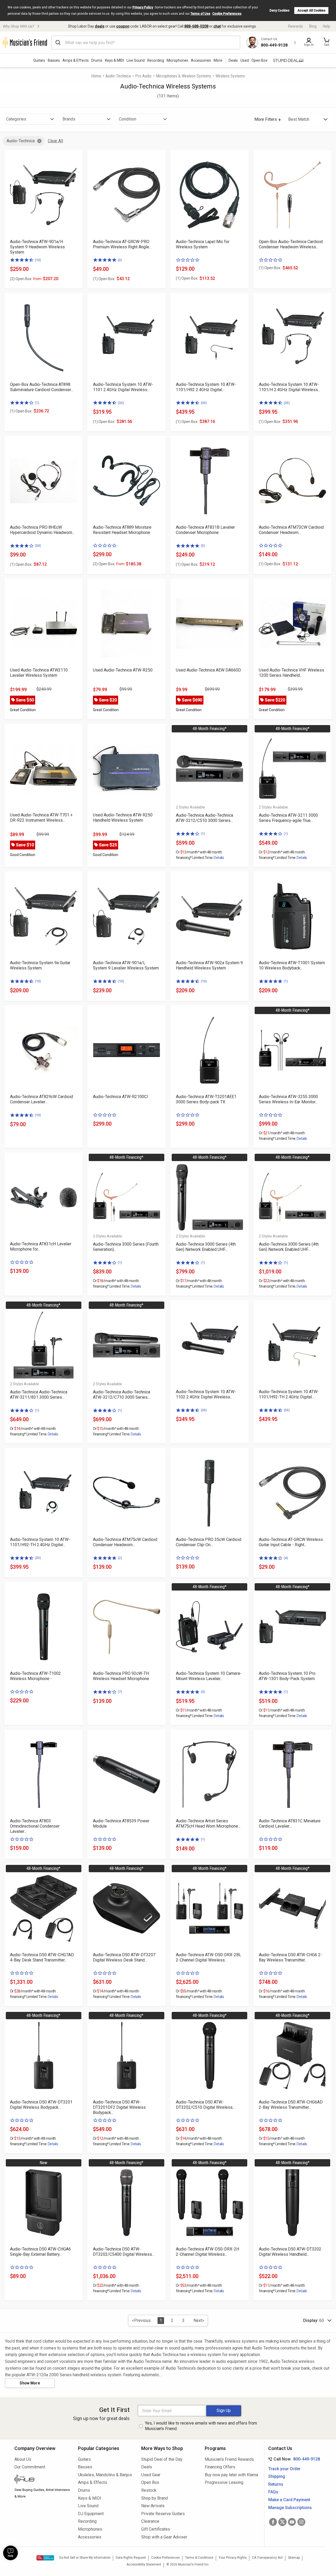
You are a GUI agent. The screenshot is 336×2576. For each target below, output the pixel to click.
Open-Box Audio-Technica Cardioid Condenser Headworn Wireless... (291, 244)
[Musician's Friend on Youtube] (292, 2522)
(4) (286, 1558)
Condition (128, 119)
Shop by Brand (154, 2498)
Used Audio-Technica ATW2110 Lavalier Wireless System (39, 673)
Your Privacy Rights (233, 2558)
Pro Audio (143, 76)
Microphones (177, 60)
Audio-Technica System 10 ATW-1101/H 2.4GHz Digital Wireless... (290, 387)
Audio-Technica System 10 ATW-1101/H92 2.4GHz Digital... (206, 387)
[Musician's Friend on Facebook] (273, 2522)
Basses (54, 60)
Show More (30, 2383)
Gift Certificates (156, 2529)
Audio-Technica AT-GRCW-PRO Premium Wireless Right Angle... (122, 244)
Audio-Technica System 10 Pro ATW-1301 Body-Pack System (287, 1676)
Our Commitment (30, 2467)
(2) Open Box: (26, 279)
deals (100, 26)
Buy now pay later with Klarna (231, 2475)
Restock (149, 2490)
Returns (276, 2484)
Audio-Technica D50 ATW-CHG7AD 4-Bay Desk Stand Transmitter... (42, 1957)
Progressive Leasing (224, 2482)
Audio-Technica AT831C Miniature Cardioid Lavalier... (290, 1824)
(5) (203, 1692)
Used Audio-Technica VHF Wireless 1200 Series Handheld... (292, 673)
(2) (120, 1558)
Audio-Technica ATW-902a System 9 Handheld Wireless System (209, 965)
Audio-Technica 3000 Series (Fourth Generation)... (126, 1247)
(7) (120, 1692)
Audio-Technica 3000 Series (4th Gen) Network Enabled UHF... (206, 1247)
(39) (38, 546)
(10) (38, 260)
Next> (199, 2320)
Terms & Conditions (199, 2558)
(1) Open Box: (104, 279)
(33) (121, 403)
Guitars (39, 60)
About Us (23, 2459)
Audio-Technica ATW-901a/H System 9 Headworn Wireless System (37, 247)
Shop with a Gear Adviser (164, 2537)
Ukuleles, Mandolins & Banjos (105, 2475)
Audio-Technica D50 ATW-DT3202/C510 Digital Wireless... (205, 2105)
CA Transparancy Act (267, 2558)
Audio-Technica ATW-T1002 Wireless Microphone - (35, 1676)
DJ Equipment (91, 2514)
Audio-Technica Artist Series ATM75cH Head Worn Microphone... (208, 1824)
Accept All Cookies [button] (311, 11)
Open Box (150, 2482)
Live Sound (136, 60)
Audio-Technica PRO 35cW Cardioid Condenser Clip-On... (209, 1542)
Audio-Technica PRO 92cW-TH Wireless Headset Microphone (121, 1676)
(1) (37, 403)
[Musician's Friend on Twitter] (282, 2522)
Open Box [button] (259, 60)
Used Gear (151, 2475)
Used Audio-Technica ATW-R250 (123, 670)
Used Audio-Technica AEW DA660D (208, 670)
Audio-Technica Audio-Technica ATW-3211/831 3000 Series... (39, 1395)
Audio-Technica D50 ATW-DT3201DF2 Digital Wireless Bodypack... (119, 2107)
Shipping (277, 2476)
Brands (69, 119)
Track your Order (284, 2469)
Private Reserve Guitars (163, 2514)
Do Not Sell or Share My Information (85, 2558)
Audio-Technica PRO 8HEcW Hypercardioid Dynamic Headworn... (42, 530)
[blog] (42, 2480)
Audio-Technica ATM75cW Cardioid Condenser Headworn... (125, 1542)
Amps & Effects (76, 60)
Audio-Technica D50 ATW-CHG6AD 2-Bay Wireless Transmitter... (291, 2105)
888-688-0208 (196, 26)
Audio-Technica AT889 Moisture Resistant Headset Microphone (122, 530)
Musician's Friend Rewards (229, 2459)
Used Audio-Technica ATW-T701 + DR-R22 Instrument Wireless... (41, 818)
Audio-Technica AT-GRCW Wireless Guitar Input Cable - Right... (291, 1542)
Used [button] (245, 60)
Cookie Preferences (227, 14)
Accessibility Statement (144, 2564)
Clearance (150, 2521)
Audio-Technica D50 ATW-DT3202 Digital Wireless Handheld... (290, 2252)
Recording (156, 60)
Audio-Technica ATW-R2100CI (120, 1097)
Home (96, 76)
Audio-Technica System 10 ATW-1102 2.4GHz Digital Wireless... (206, 1394)
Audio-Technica (118, 76)
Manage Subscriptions (290, 2508)
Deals (147, 2467)
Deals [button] (233, 60)
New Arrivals (153, 2506)
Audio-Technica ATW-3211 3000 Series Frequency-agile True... (288, 818)
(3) (120, 260)
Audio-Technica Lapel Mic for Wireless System (203, 244)
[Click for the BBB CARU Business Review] (45, 2558)
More (218, 60)
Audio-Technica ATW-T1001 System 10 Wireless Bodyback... (292, 965)
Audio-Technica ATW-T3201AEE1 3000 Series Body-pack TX (206, 1099)
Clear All (55, 141)
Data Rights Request (131, 2558)
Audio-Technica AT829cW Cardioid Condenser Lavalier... (41, 1099)
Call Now (293, 2459)
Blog (313, 26)
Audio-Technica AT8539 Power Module (121, 1824)
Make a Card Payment (289, 2500)
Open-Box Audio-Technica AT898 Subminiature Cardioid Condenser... (42, 387)
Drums (97, 60)
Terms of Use (200, 14)
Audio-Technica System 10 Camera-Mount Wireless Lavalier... (209, 1676)
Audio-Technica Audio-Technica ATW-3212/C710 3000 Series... (122, 1395)
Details (219, 858)
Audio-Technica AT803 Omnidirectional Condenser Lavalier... (35, 1826)
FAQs (273, 2492)
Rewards (296, 26)
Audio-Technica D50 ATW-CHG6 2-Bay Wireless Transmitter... (290, 1957)
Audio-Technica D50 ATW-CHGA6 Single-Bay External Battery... (40, 2252)
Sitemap (294, 2558)
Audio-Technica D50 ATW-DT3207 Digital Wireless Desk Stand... (124, 1957)
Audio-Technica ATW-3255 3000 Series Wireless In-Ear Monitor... (288, 1099)
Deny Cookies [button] (280, 11)
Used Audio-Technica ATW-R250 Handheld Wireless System (123, 818)
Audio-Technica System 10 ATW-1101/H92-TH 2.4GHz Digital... (289, 1394)
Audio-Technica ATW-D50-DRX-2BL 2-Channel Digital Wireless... (209, 1957)
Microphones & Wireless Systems (183, 76)
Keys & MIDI (114, 60)
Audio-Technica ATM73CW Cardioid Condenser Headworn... (291, 530)
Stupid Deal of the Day (162, 2459)
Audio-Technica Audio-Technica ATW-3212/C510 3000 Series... (204, 818)
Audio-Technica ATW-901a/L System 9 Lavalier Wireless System (126, 965)
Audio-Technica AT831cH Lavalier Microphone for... (41, 1247)
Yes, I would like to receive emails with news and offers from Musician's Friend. (201, 2426)
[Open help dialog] (10, 2553)
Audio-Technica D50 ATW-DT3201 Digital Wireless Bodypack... (41, 2105)
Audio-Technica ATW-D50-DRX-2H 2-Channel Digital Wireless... (208, 2252)
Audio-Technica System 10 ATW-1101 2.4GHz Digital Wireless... (123, 387)
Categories (16, 119)
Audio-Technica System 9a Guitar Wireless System (40, 965)
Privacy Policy (143, 7)
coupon (123, 26)
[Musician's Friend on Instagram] (301, 2522)
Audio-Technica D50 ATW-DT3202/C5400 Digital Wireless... (124, 2252)
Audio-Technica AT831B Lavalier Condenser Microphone (205, 530)
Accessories (201, 60)
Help (327, 26)
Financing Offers (220, 2467)
